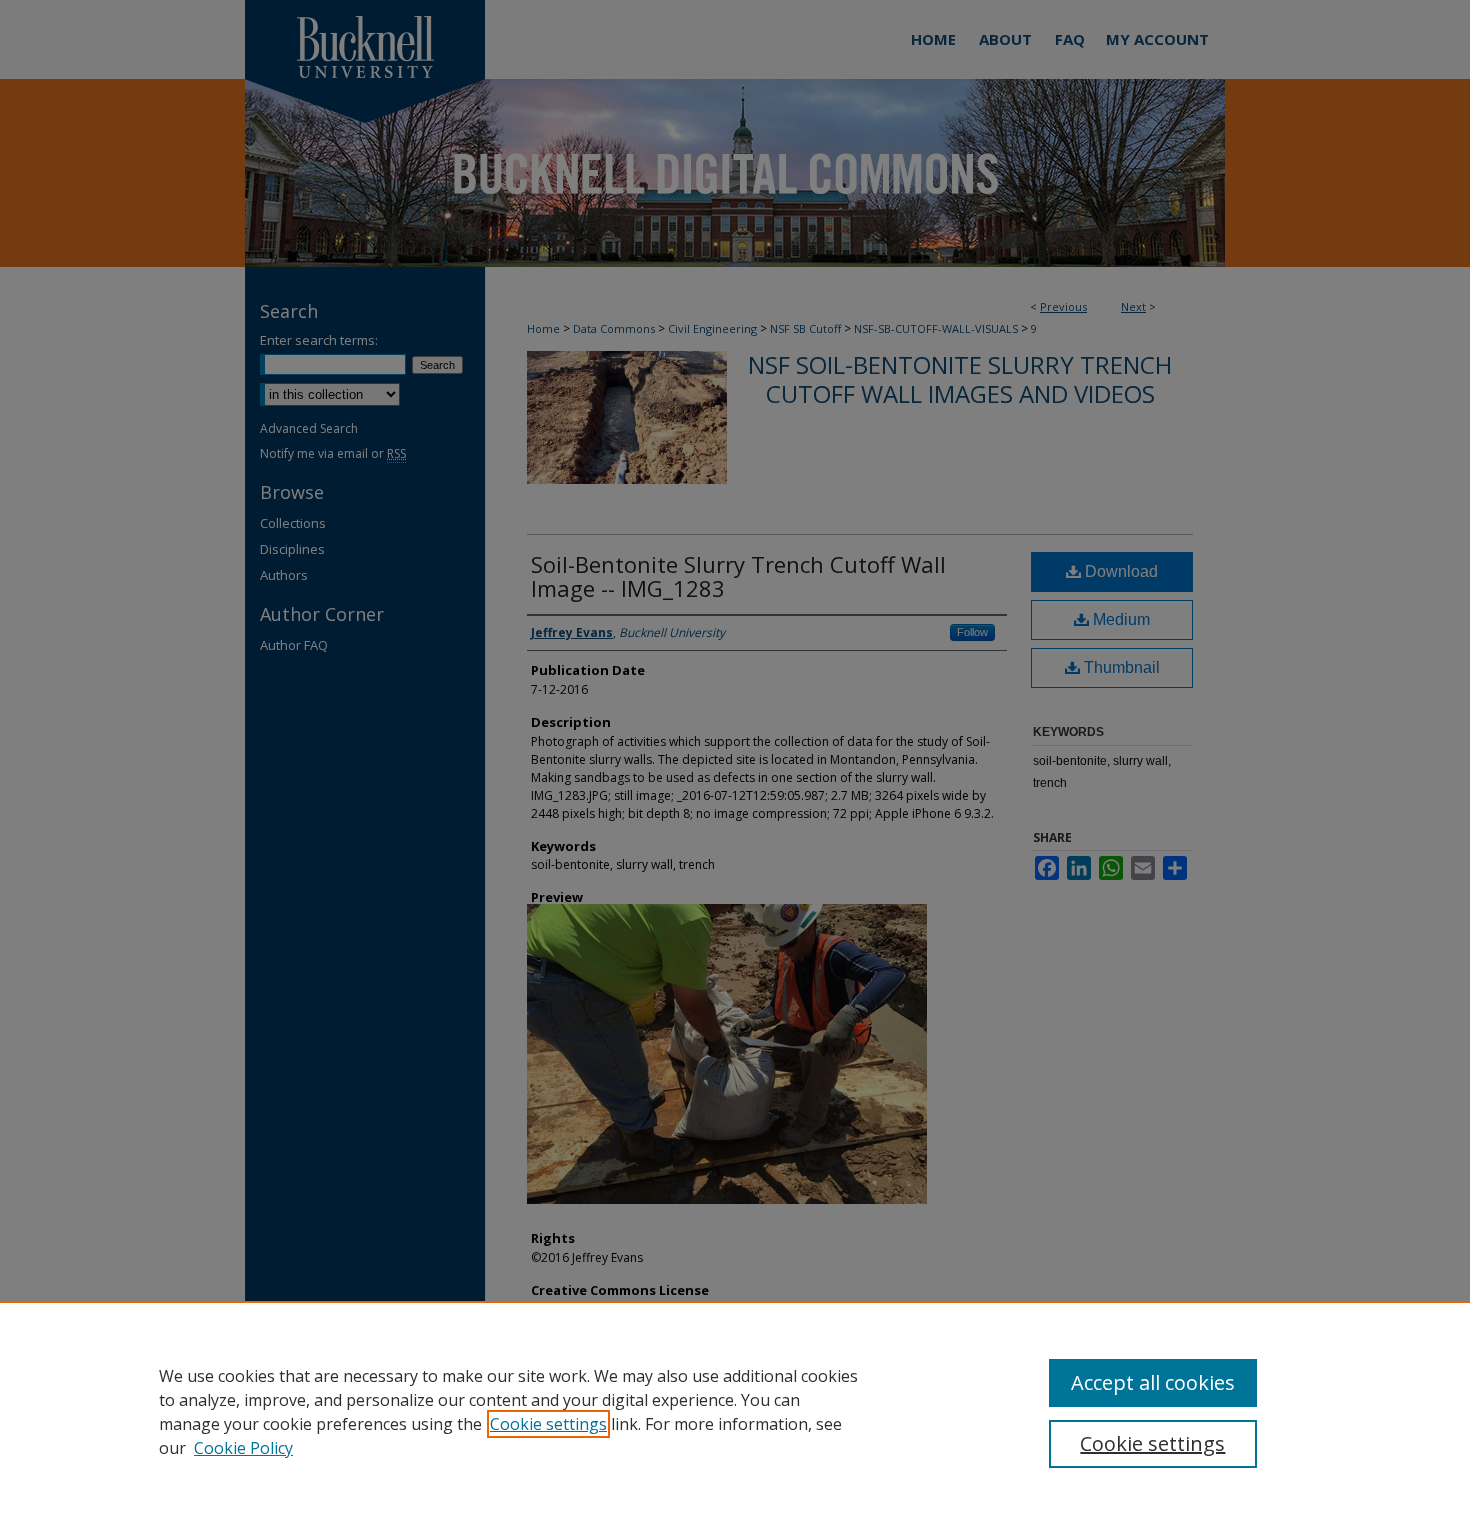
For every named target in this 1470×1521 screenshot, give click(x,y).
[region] (735, 1411)
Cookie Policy (243, 1448)
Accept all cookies (1153, 1382)
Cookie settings (548, 1424)
